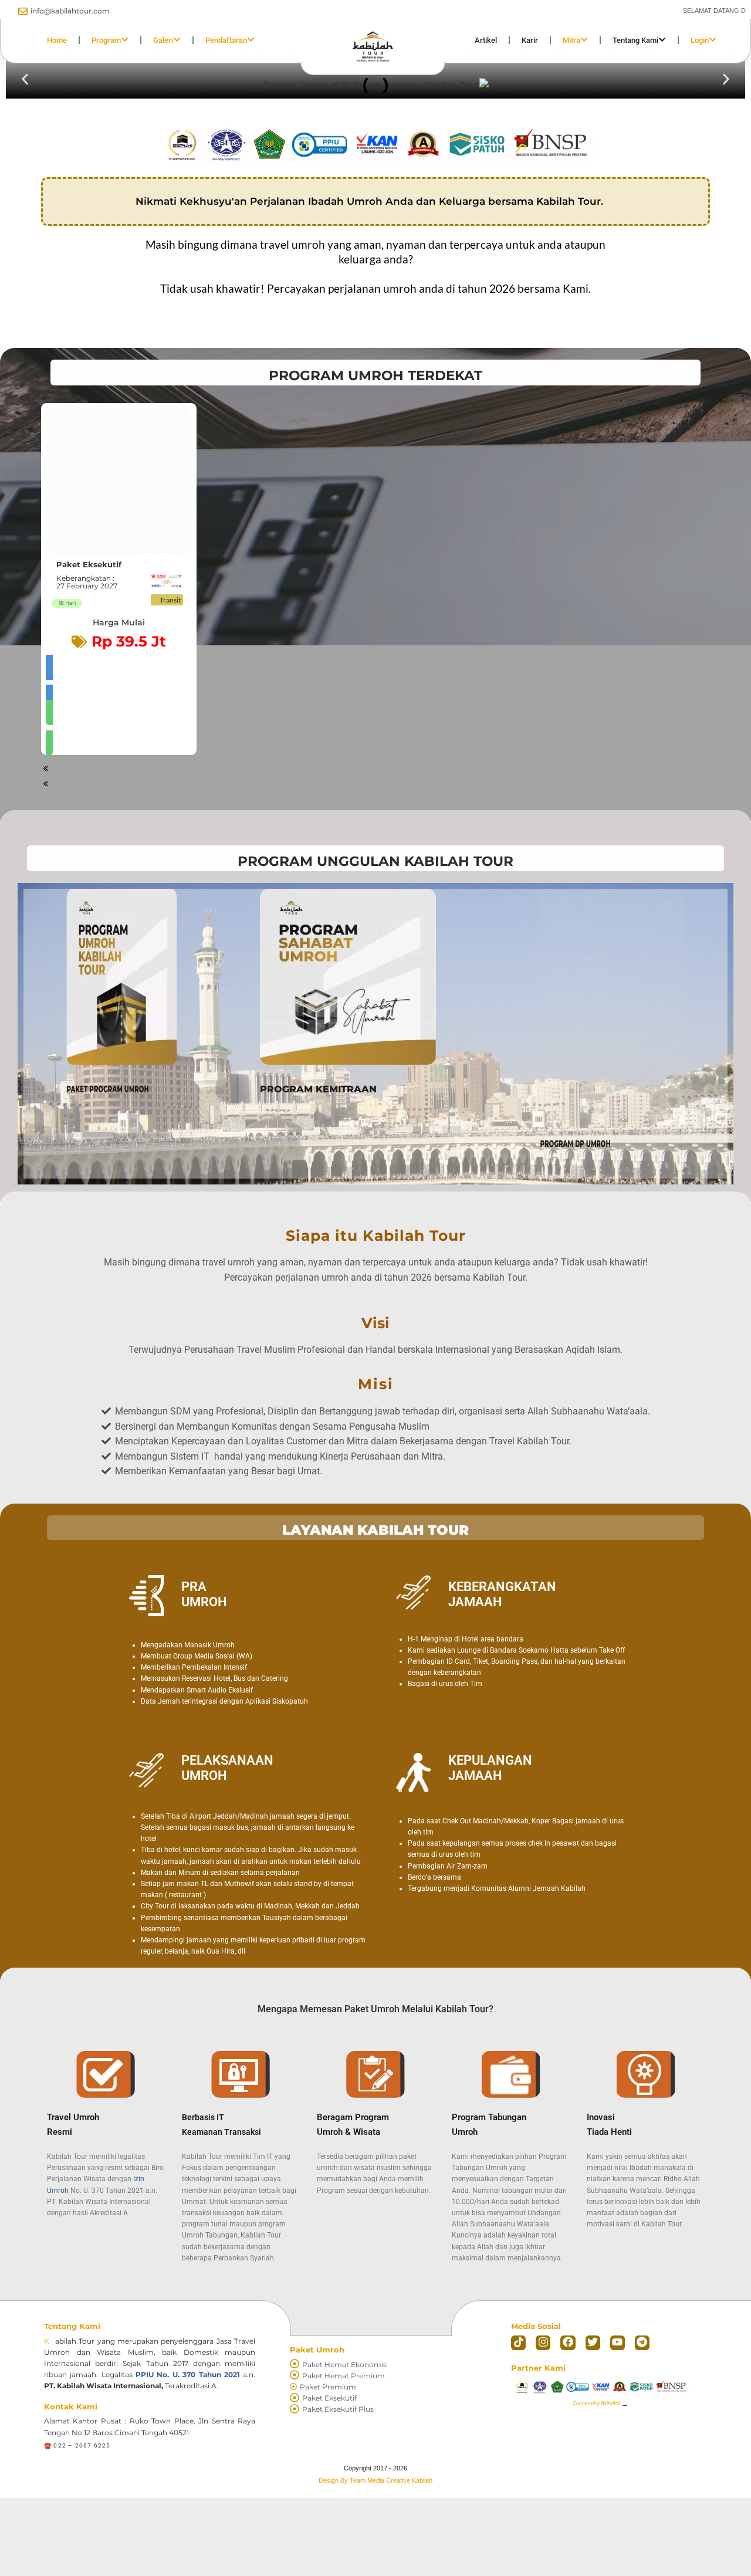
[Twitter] (593, 2343)
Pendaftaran (226, 40)
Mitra (571, 40)
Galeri (163, 40)
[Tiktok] (518, 2343)
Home (57, 40)
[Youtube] (618, 2343)
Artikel (486, 40)
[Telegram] (642, 2343)
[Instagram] (543, 2343)
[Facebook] (568, 2343)
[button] (25, 80)
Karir (530, 40)
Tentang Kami (635, 40)
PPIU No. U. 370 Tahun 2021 (188, 2374)
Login (700, 40)
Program (106, 40)
